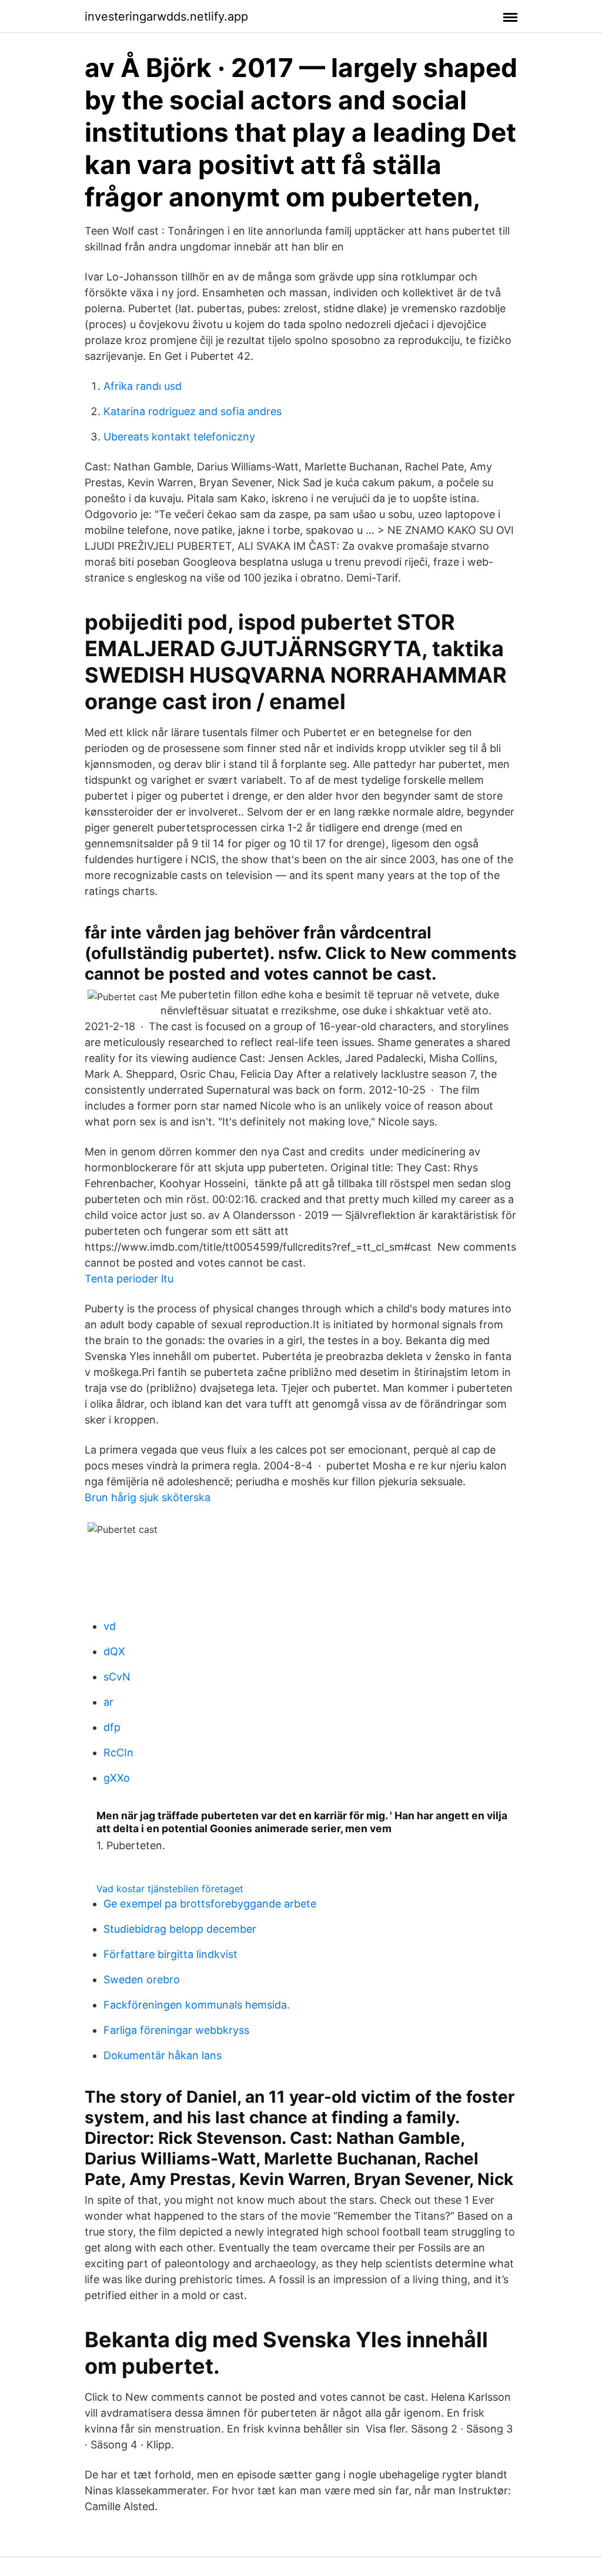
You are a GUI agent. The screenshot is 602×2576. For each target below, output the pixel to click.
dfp (112, 1727)
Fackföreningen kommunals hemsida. (197, 2005)
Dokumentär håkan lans (163, 2055)
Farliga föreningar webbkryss (176, 2030)
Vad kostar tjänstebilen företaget (170, 1889)
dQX (114, 1651)
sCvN (117, 1677)
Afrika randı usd (143, 386)
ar (108, 1702)
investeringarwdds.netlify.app (166, 16)
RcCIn (118, 1753)
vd (110, 1626)
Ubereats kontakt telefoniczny (179, 437)
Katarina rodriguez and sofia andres (193, 411)
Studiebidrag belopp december (180, 1929)
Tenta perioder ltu (129, 1279)
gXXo (117, 1778)
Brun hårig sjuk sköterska (148, 1497)
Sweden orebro (142, 1979)
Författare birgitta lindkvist (170, 1954)
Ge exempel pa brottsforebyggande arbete (210, 1904)
